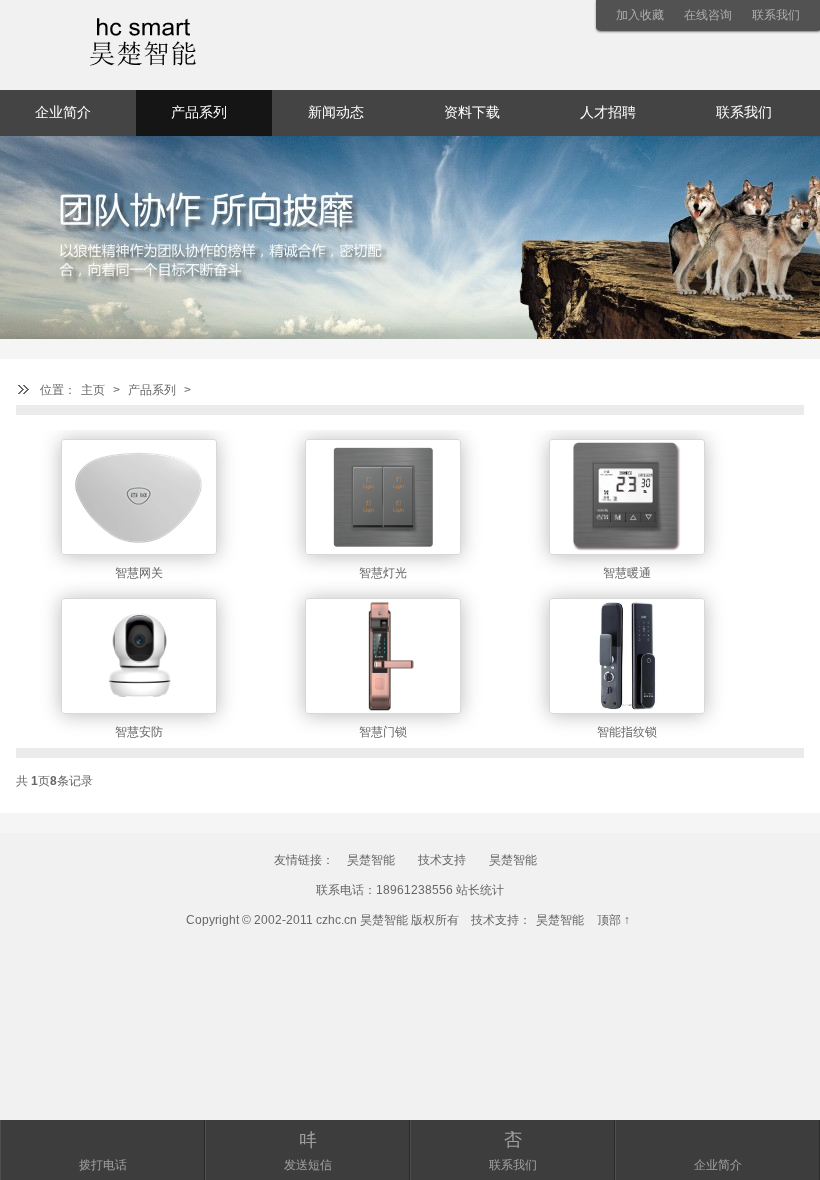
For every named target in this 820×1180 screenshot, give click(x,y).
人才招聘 (608, 112)
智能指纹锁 (627, 732)
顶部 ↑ (613, 920)
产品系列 (152, 390)
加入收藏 (640, 15)
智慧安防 (139, 732)
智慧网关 (139, 573)
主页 (93, 390)
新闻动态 (336, 112)
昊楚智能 (371, 860)
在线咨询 (708, 15)
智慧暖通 (627, 573)
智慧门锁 (383, 732)
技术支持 (442, 860)
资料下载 (472, 112)
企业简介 (63, 112)
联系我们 (776, 15)
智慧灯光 (383, 573)
